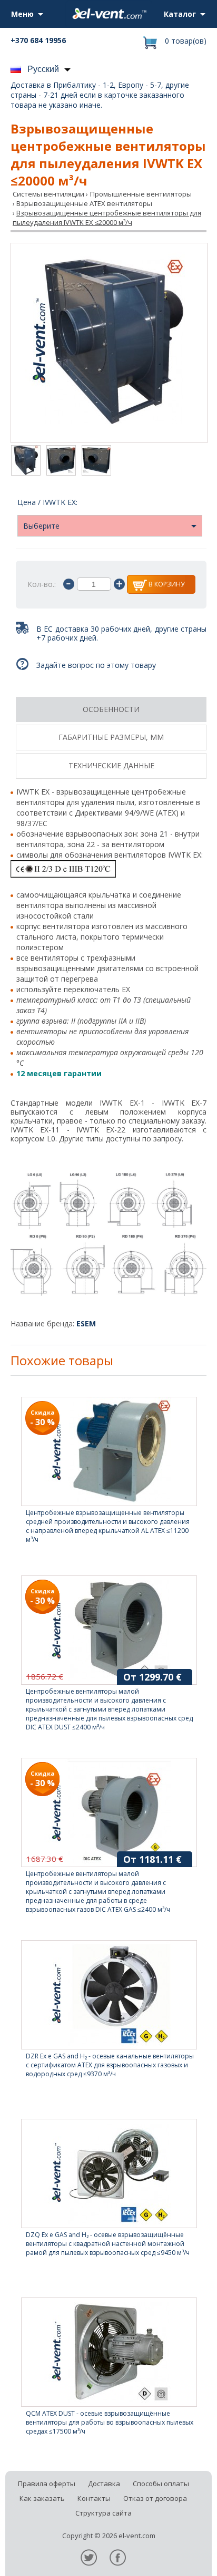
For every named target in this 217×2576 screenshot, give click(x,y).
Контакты (94, 2498)
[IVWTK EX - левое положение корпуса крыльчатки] (61, 461)
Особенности (111, 709)
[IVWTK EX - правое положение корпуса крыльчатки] (96, 461)
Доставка (104, 2484)
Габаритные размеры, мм (111, 737)
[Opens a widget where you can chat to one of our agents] (177, 2558)
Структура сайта (103, 2513)
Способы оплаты (161, 2484)
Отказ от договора (155, 2498)
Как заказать (42, 2498)
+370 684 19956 (38, 40)
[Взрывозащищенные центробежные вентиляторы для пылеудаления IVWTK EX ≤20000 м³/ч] (109, 343)
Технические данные (111, 765)
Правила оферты (47, 2484)
